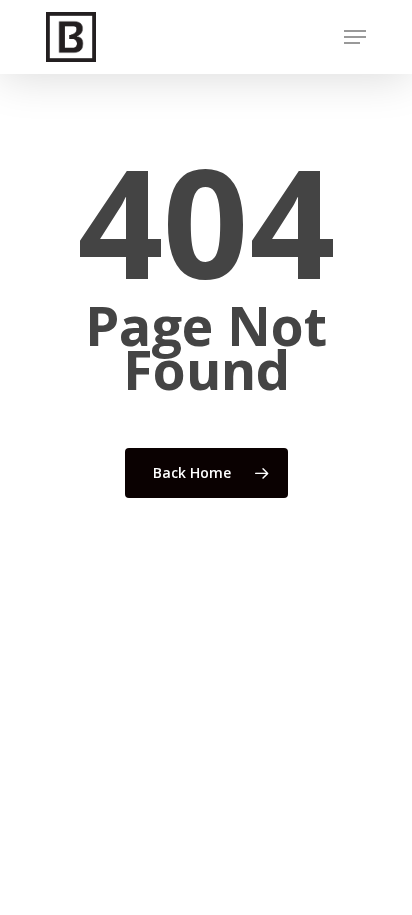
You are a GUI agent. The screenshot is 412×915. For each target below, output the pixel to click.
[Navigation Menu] (355, 37)
